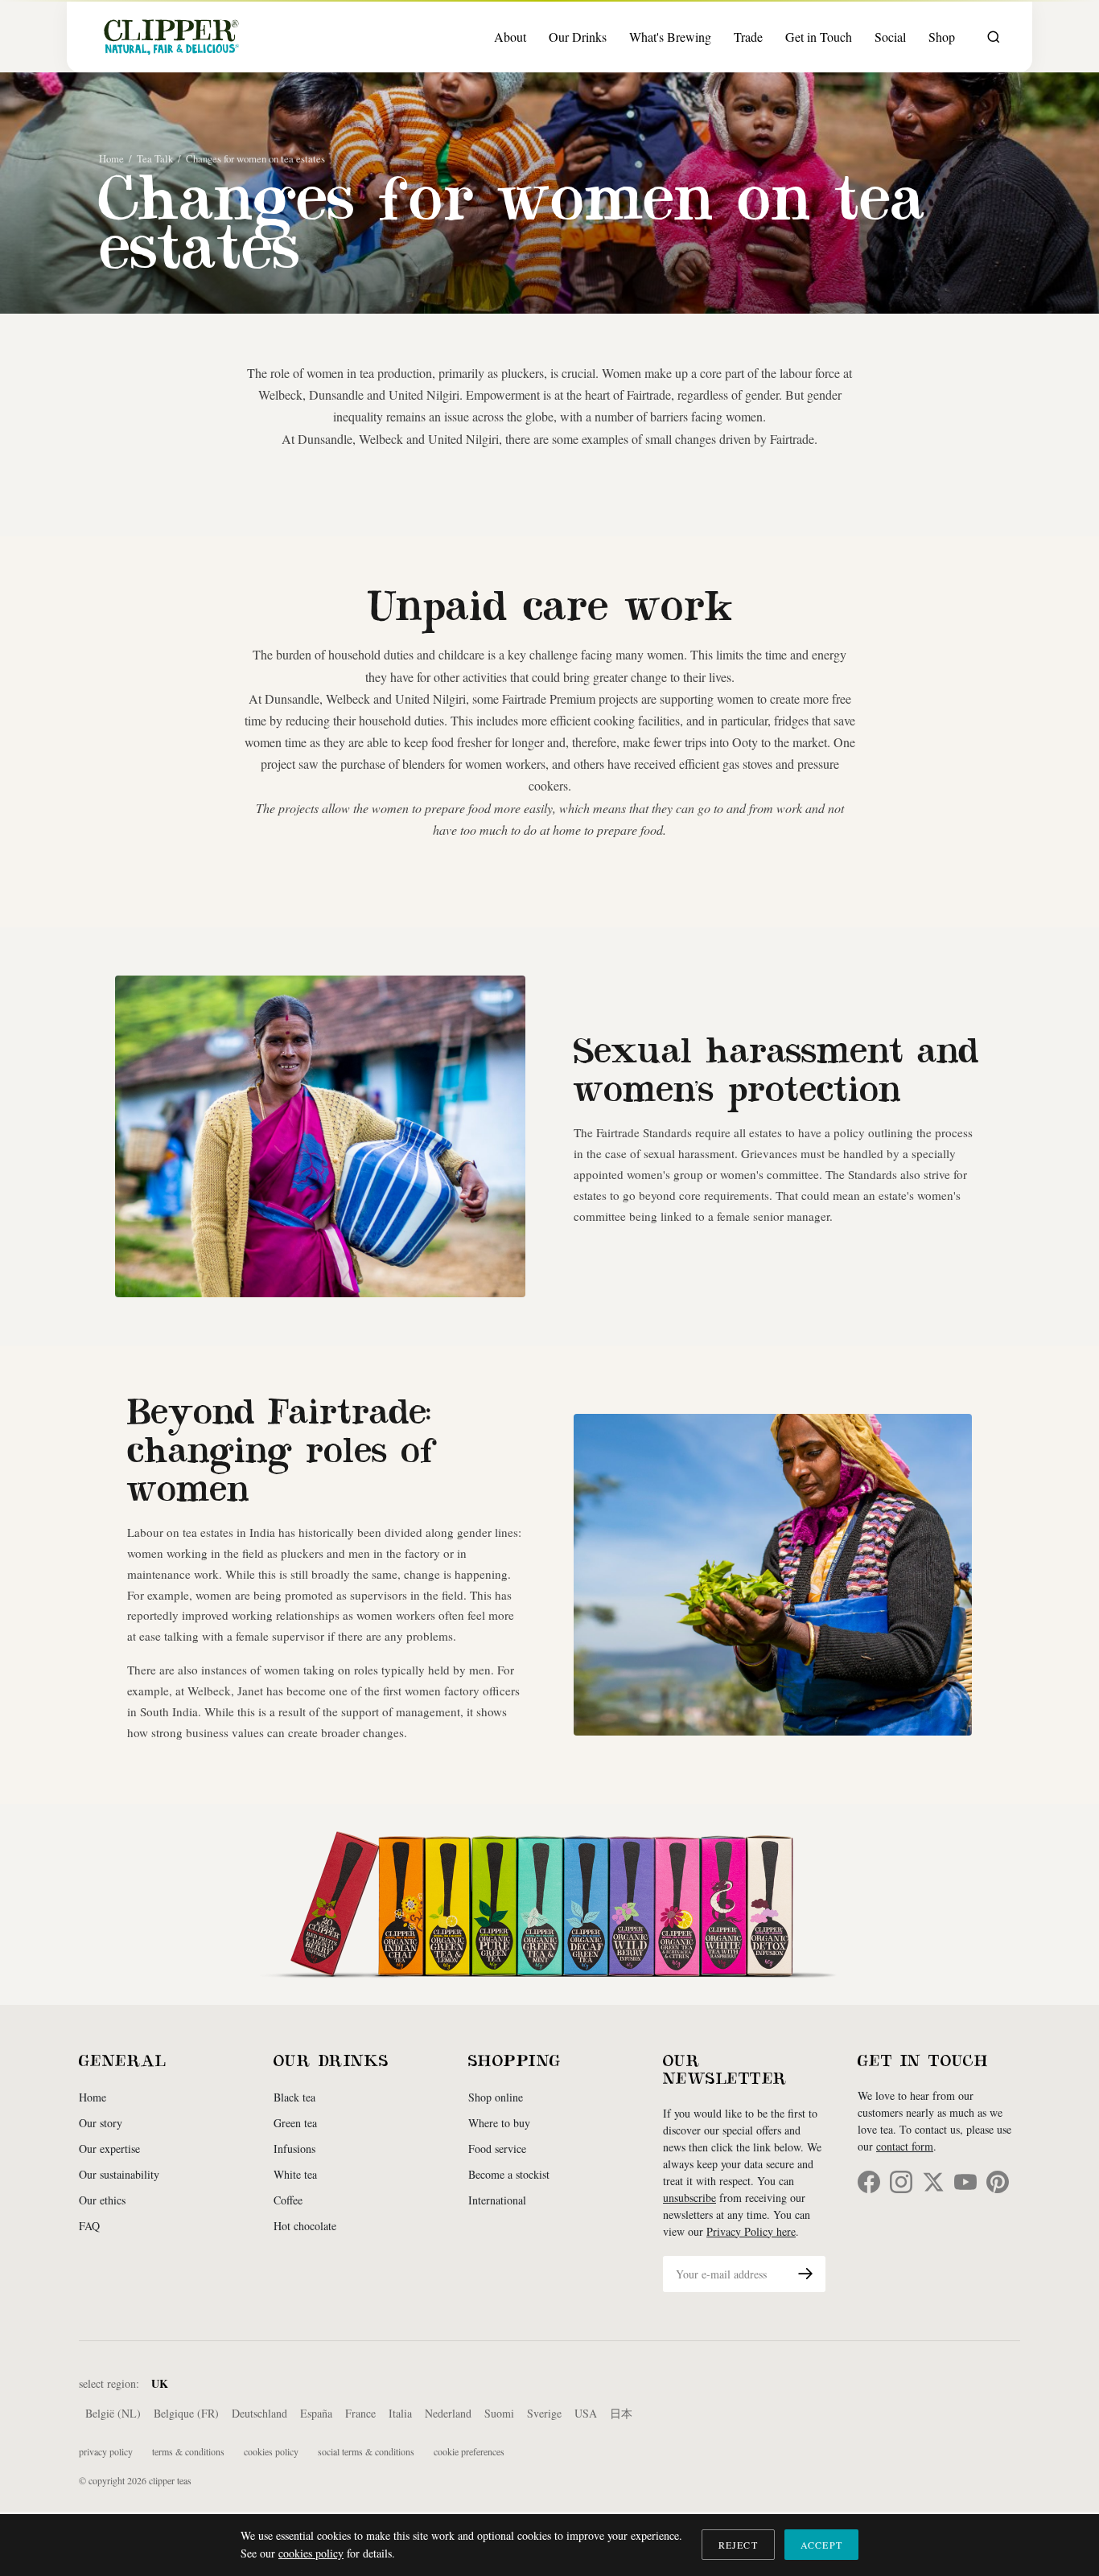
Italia (400, 2413)
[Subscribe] (805, 2274)
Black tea (294, 2097)
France (360, 2413)
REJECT (738, 2545)
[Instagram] (901, 2182)
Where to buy (499, 2123)
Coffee (288, 2200)
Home (111, 158)
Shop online (496, 2097)
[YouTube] (965, 2182)
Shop (942, 37)
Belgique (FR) (186, 2413)
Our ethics (102, 2200)
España (316, 2413)
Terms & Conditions (188, 2451)
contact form (905, 2146)
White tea (295, 2174)
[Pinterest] (998, 2182)
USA (586, 2413)
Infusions (294, 2149)
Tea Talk (155, 158)
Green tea (295, 2123)
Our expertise (109, 2149)
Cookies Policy (271, 2451)
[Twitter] (933, 2182)
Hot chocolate (305, 2226)
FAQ (89, 2226)
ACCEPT (821, 2545)
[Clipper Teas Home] (171, 37)
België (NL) (113, 2413)
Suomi (499, 2413)
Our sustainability (119, 2174)
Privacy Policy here (751, 2231)
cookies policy (311, 2553)
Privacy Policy (106, 2451)
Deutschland (259, 2413)
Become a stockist (509, 2174)
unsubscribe (689, 2198)
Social (890, 37)
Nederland (448, 2413)
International (497, 2200)
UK (160, 2383)
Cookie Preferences (469, 2451)
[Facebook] (869, 2182)
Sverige (544, 2413)
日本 (621, 2413)
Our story (101, 2123)
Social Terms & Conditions (366, 2451)
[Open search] (994, 37)
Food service (497, 2149)
